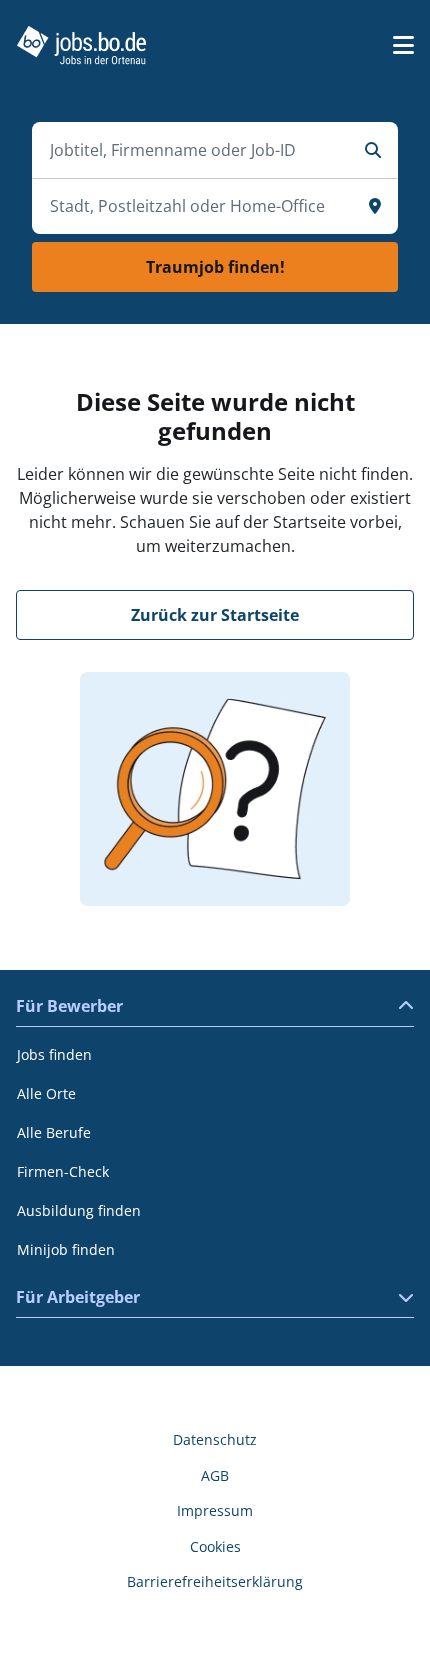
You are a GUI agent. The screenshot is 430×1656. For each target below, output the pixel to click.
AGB (215, 1475)
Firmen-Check (63, 1171)
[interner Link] (81, 45)
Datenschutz (215, 1439)
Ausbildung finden (79, 1210)
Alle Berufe (54, 1132)
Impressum (215, 1510)
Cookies (215, 1546)
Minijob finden (66, 1249)
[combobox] (195, 150)
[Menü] (403, 45)
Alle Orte (46, 1093)
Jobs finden (54, 1054)
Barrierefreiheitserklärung (215, 1581)
